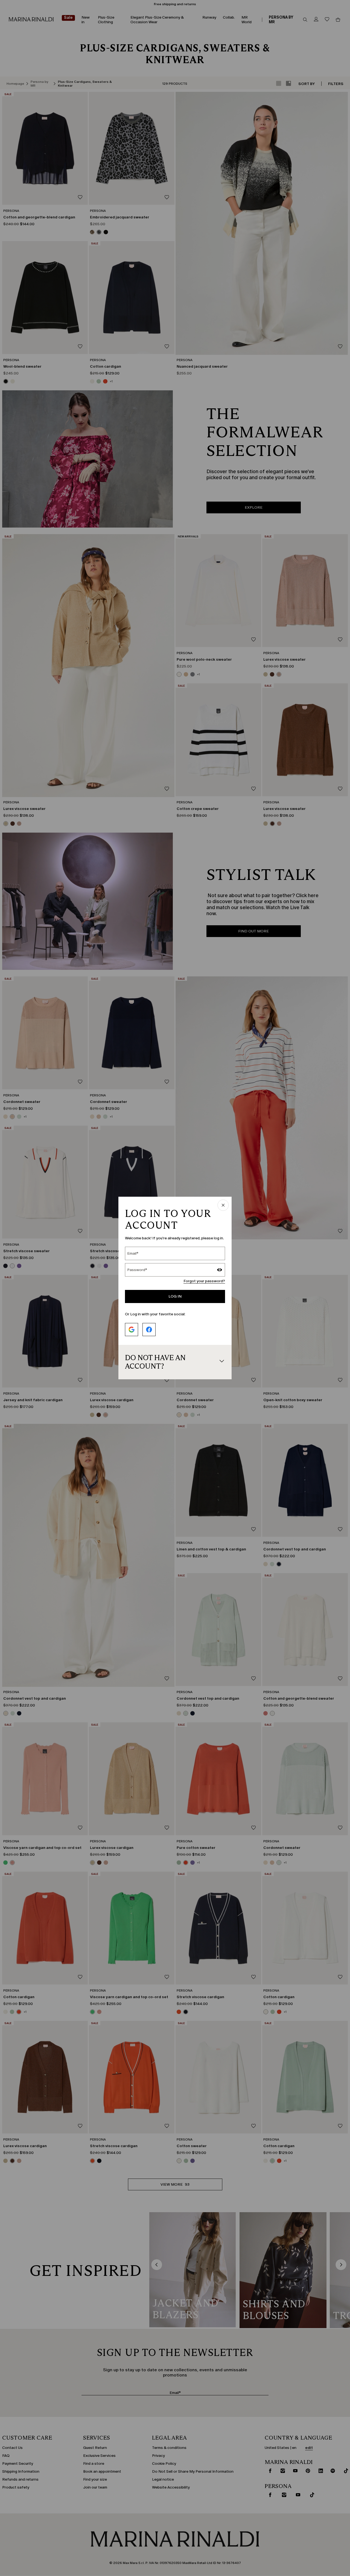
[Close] (223, 1206)
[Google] (132, 1330)
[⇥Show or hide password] (220, 1271)
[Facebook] (149, 1330)
